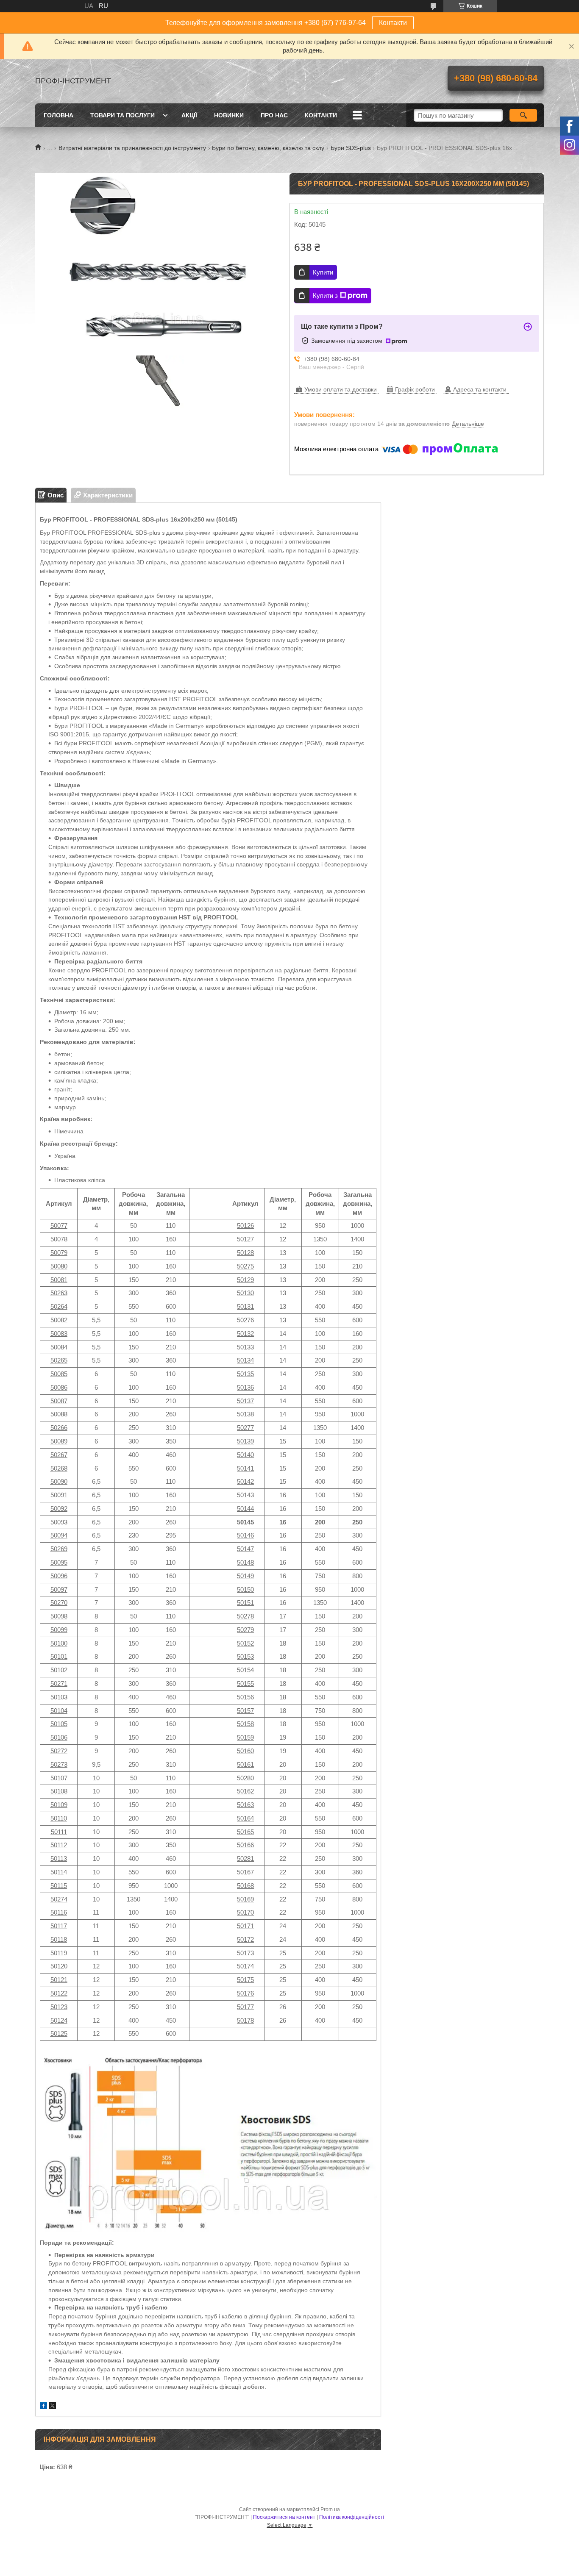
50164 (245, 1818)
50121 (59, 1980)
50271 (59, 1684)
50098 (59, 1616)
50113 (59, 1858)
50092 (59, 1509)
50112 (59, 1845)
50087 (59, 1401)
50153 (245, 1656)
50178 (245, 2020)
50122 (59, 1993)
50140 (245, 1455)
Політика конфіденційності (352, 2517)
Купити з (325, 296)
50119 (59, 1953)
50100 (59, 1643)
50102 (59, 1670)
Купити (323, 272)
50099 (59, 1630)
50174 (245, 1966)
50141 (245, 1468)
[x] (53, 2407)
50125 (59, 2033)
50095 (59, 1562)
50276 (245, 1320)
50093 (59, 1522)
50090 (59, 1481)
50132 (245, 1334)
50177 (245, 2007)
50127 (245, 1239)
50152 (245, 1643)
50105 (59, 1724)
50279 (245, 1630)
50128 (245, 1253)
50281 (245, 1858)
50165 (245, 1832)
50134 (245, 1360)
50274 (59, 1899)
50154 (245, 1670)
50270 (59, 1603)
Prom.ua (330, 2509)
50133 (245, 1347)
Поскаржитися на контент (284, 2517)
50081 (59, 1280)
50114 (59, 1872)
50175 (245, 1980)
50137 (245, 1401)
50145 (245, 1522)
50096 (59, 1576)
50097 (59, 1589)
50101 (59, 1656)
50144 (245, 1509)
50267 (59, 1455)
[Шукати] (523, 115)
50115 (59, 1886)
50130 (245, 1293)
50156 (245, 1697)
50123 (59, 2007)
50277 (245, 1428)
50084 (59, 1347)
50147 (245, 1549)
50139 (245, 1441)
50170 (245, 1912)
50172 (245, 1939)
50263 (59, 1293)
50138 (245, 1414)
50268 (59, 1468)
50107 (59, 1778)
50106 (59, 1737)
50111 (59, 1832)
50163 (245, 1805)
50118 (59, 1939)
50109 (59, 1805)
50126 (245, 1226)
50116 (59, 1912)
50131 (245, 1306)
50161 (245, 1764)
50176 (245, 1993)
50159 (245, 1737)
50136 (245, 1387)
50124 (59, 2020)
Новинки (229, 115)
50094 (59, 1535)
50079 (59, 1253)
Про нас (274, 115)
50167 (245, 1872)
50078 (59, 1239)
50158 (245, 1724)
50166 (245, 1845)
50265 (59, 1360)
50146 (245, 1535)
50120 (59, 1966)
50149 (245, 1576)
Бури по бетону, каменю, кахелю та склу (268, 148)
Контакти (393, 23)
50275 (245, 1266)
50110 (59, 1818)
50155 (245, 1684)
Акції (189, 115)
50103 (59, 1697)
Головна (58, 115)
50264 (59, 1306)
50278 (245, 1616)
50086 (59, 1387)
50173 (245, 1953)
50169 (245, 1899)
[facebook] (43, 2407)
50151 (245, 1603)
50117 (59, 1926)
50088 (59, 1414)
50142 (245, 1481)
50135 (245, 1374)
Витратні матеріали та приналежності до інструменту (132, 148)
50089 (59, 1441)
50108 (59, 1791)
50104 (59, 1711)
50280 (245, 1778)
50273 (59, 1764)
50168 (245, 1886)
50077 (59, 1226)
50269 (59, 1549)
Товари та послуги (122, 115)
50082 (59, 1320)
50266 (59, 1428)
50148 (245, 1562)
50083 (59, 1334)
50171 (245, 1926)
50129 (245, 1280)
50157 (245, 1711)
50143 (245, 1495)
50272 (59, 1751)
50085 (59, 1374)
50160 (245, 1751)
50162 (245, 1791)
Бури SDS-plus (351, 148)
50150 (245, 1589)
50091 (59, 1495)
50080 (59, 1266)
